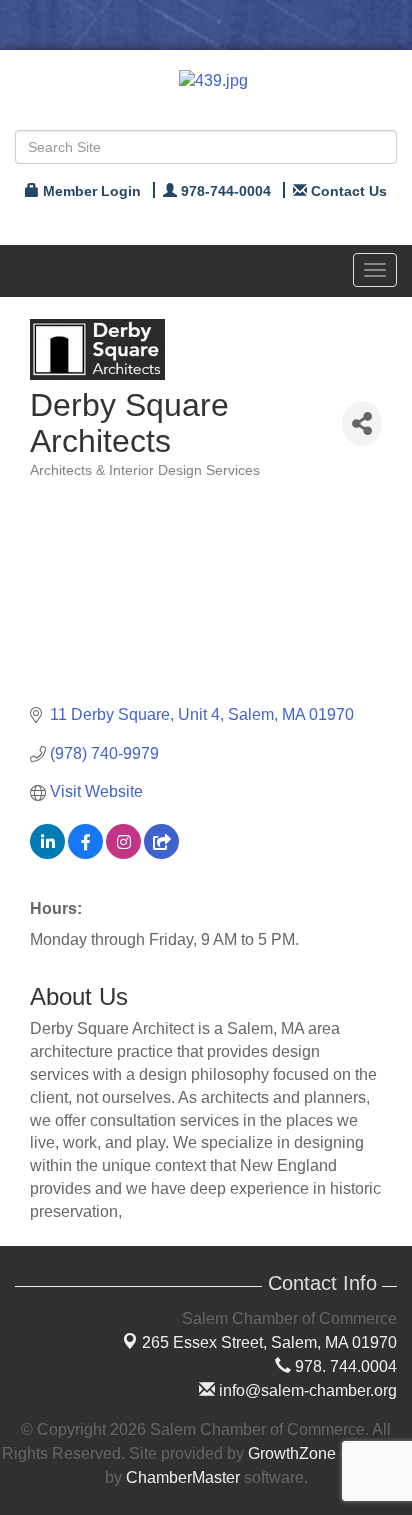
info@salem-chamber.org (306, 1390)
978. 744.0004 (344, 1366)
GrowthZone (292, 1453)
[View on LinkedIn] (47, 853)
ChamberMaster (183, 1477)
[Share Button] (362, 423)
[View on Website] (161, 853)
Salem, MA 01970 (269, 1342)
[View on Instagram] (123, 853)
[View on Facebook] (85, 853)
